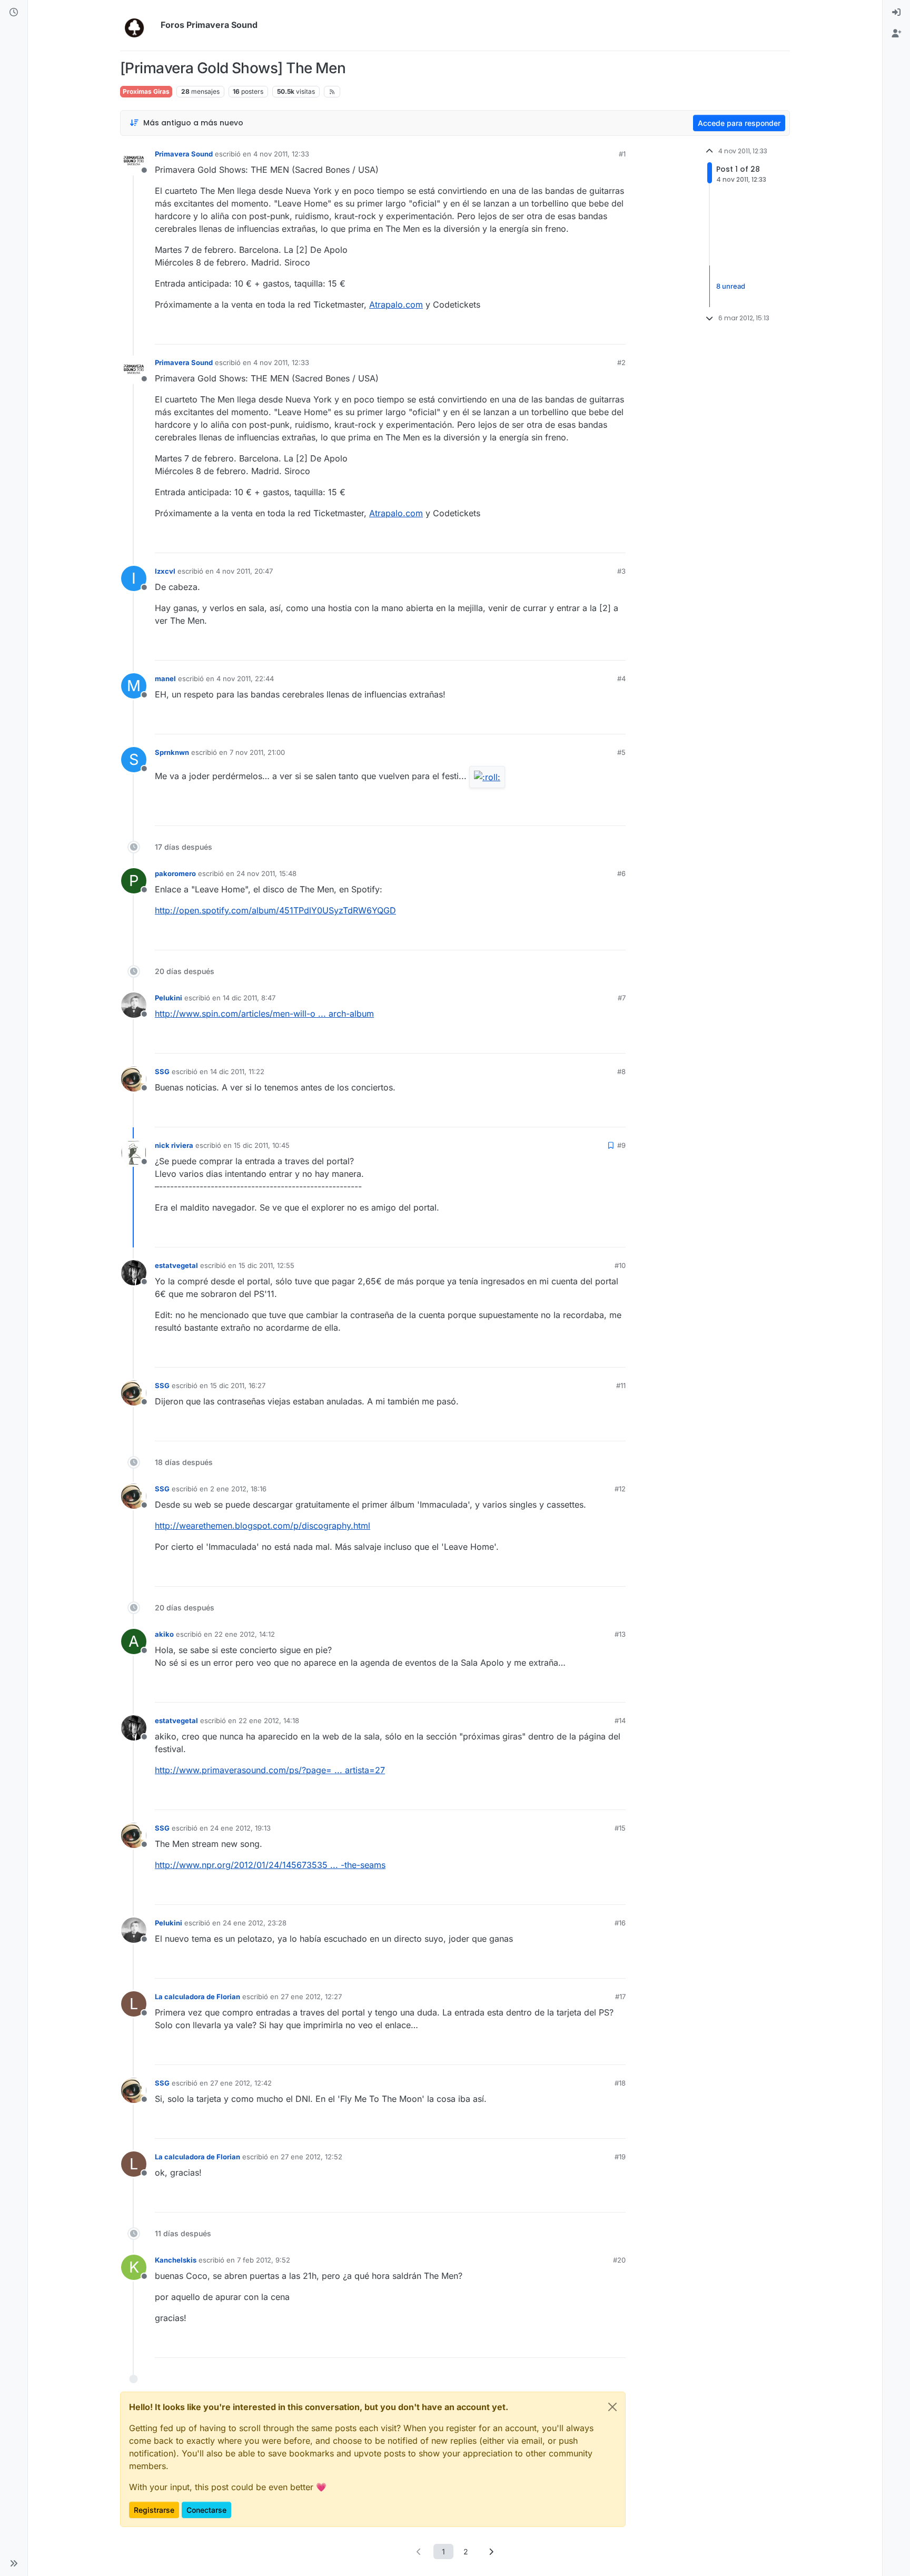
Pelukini (169, 998)
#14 (620, 1720)
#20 (619, 2260)
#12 (620, 1489)
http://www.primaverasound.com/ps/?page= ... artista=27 (270, 1770)
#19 (620, 2157)
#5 (621, 752)
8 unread (731, 286)
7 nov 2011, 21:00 (257, 752)
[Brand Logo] (138, 25)
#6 (621, 873)
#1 (622, 154)
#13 (620, 1634)
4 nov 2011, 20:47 (244, 571)
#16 (620, 1923)
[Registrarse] (896, 34)
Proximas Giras (146, 91)
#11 (621, 1385)
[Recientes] (14, 13)
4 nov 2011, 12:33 (281, 154)
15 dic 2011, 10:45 (262, 1145)
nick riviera (174, 1145)
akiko (164, 1634)
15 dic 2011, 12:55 (266, 1265)
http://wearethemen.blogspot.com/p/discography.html (263, 1526)
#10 (620, 1265)
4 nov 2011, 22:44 (245, 679)
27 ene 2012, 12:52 (311, 2157)
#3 (621, 571)
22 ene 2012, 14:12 (245, 1634)
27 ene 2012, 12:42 (241, 2083)
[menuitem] (896, 13)
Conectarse (206, 2510)
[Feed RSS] (332, 92)
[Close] (612, 2407)
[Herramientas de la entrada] (617, 332)
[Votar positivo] (559, 332)
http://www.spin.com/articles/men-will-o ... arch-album (264, 1014)
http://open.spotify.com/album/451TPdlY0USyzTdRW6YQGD (275, 910)
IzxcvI (165, 571)
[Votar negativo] (596, 332)
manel (165, 679)
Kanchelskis (176, 2260)
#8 (621, 1071)
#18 (620, 2083)
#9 (621, 1145)
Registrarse (154, 2510)
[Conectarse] (896, 13)
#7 (622, 998)
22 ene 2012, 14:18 (269, 1720)
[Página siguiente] (491, 2552)
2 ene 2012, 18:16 (238, 1489)
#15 (620, 1828)
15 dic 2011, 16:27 (238, 1385)
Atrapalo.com (396, 304)
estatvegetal (176, 1265)
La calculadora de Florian (197, 1997)
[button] (14, 2563)
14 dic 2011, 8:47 (249, 998)
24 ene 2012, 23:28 (255, 1923)
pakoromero (175, 873)
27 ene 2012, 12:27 (311, 1997)
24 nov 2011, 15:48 (266, 873)
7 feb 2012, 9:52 (264, 2260)
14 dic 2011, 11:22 (237, 1071)
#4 (621, 679)
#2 (621, 362)
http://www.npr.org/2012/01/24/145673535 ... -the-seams (270, 1865)
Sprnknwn (172, 752)
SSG (162, 1071)
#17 (620, 1997)
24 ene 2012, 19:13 (240, 1828)
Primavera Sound (184, 154)
